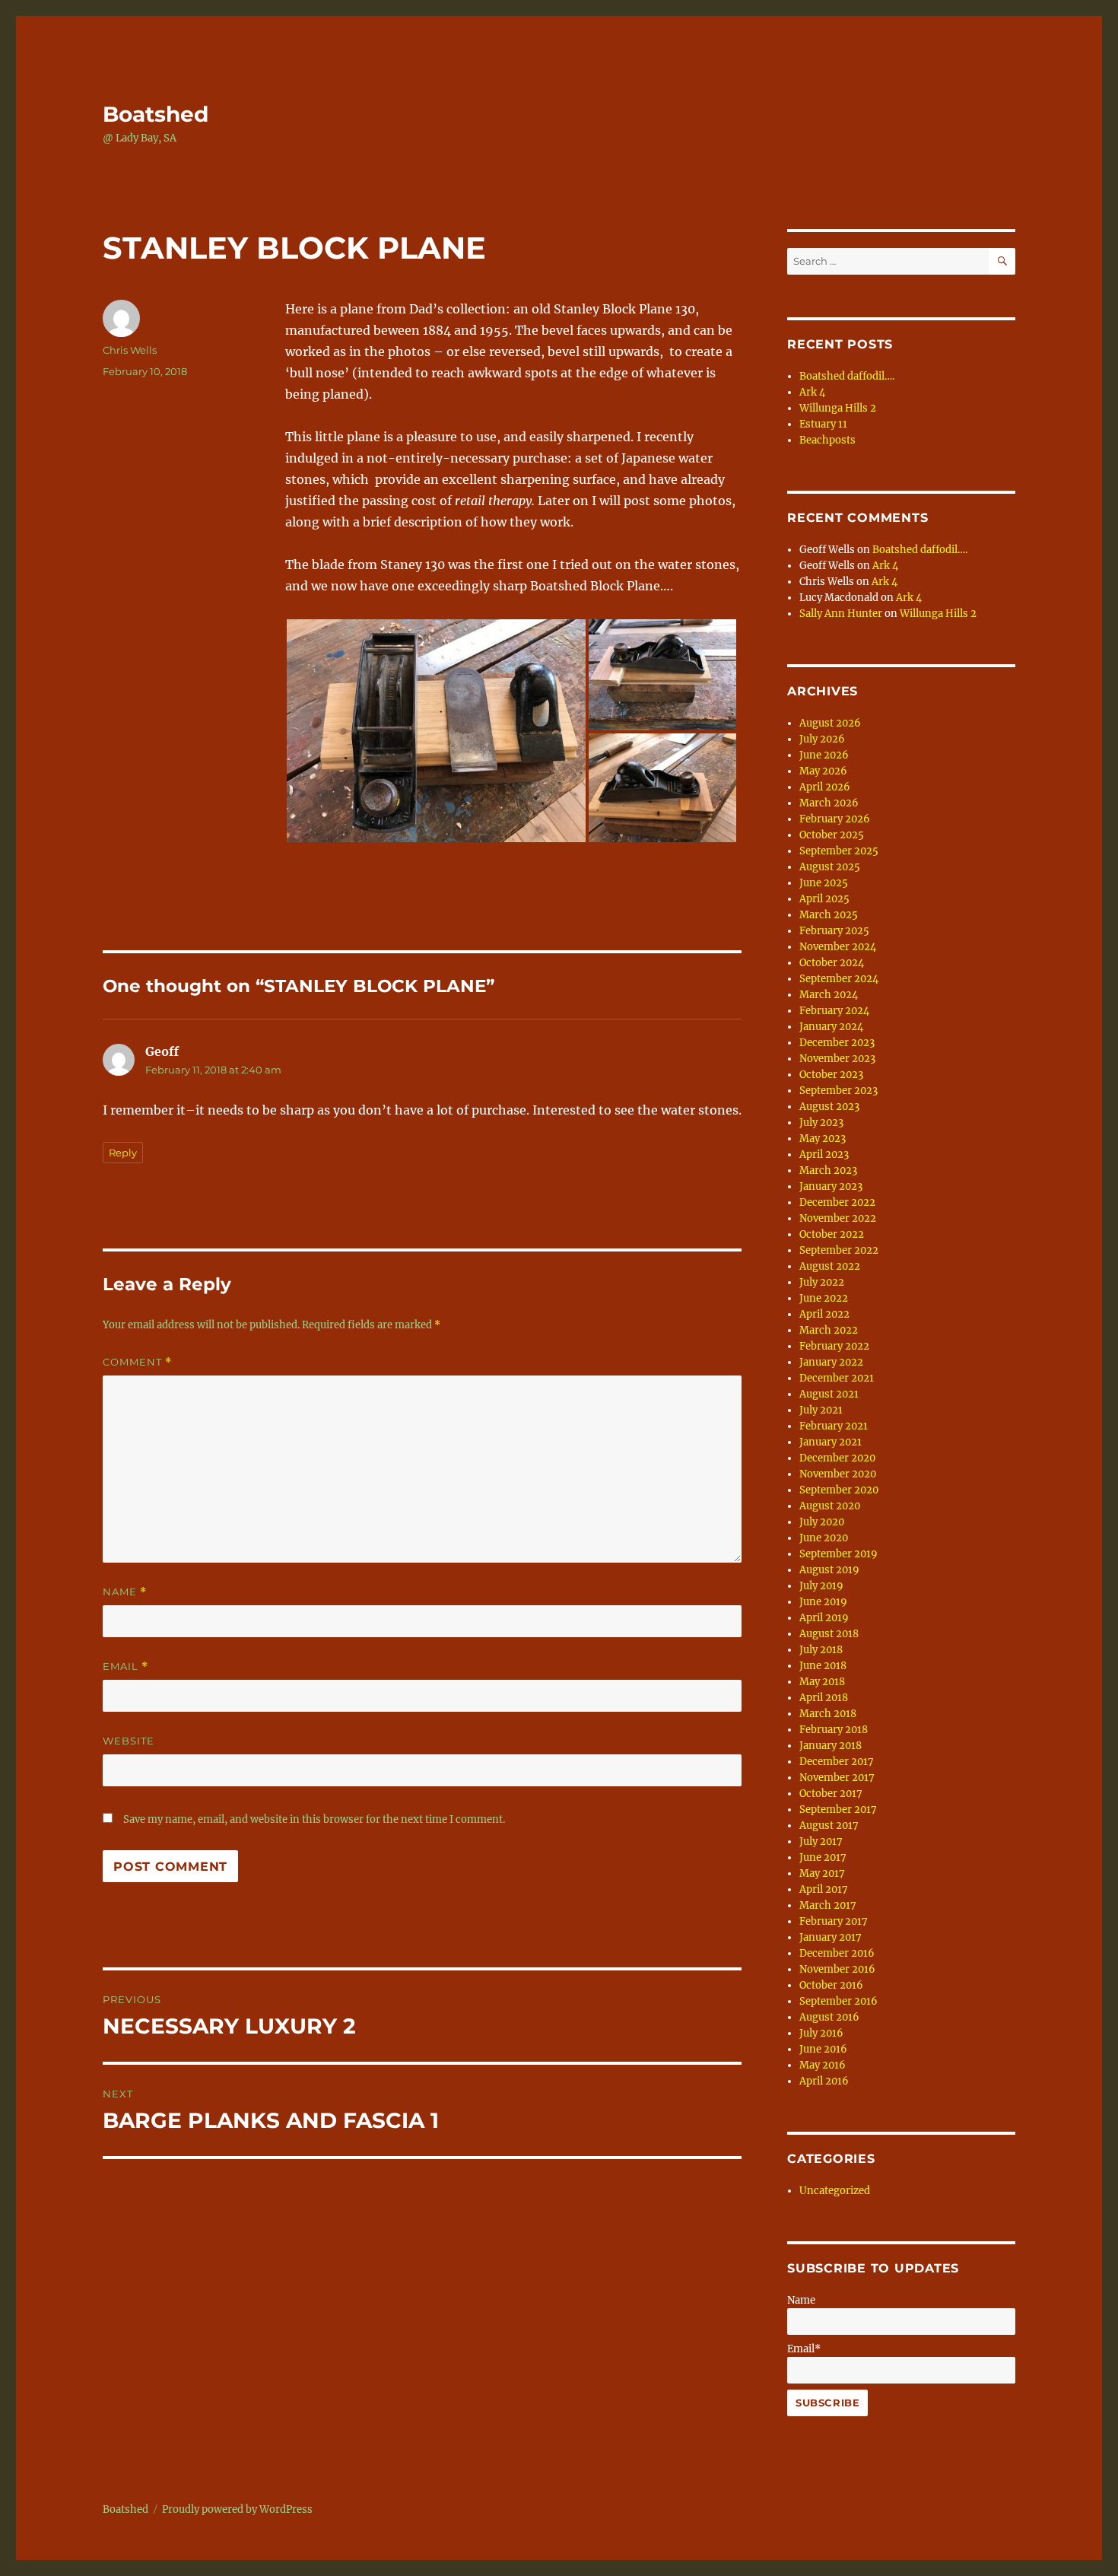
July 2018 (821, 1650)
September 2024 (839, 979)
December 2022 (837, 1202)
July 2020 (822, 1522)
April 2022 (824, 1314)
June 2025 (824, 883)
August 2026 (830, 723)
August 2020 (830, 1506)
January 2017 (831, 1937)
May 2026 (823, 771)
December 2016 (837, 1953)
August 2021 (829, 1394)
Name (125, 1592)
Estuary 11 (823, 424)
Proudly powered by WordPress (237, 2509)
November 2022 (838, 1218)
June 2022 (824, 1298)
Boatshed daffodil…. (847, 376)
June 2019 (823, 1602)
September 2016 (838, 2001)
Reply (123, 1153)
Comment (137, 1362)
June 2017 (823, 1857)
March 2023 (828, 1170)
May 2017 (822, 1873)
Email (125, 1666)
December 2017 (837, 1762)
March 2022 (829, 1330)
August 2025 (830, 867)
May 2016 (823, 2065)
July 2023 (821, 1123)
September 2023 (838, 1091)
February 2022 (834, 1346)
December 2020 (837, 1458)
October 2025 (832, 835)
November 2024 (838, 947)
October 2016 (831, 1985)
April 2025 (824, 899)
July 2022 (822, 1282)
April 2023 (824, 1154)
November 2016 (837, 1969)
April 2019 (824, 1618)
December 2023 (837, 1043)
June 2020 (824, 1538)
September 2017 (838, 1810)
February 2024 (834, 1011)
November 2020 (838, 1474)
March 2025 (829, 915)
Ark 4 (812, 392)
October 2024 (832, 963)
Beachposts (827, 440)
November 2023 (837, 1059)
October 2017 (831, 1794)
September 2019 (838, 1554)
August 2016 (829, 2017)
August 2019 (829, 1570)
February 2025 (834, 931)
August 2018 (829, 1634)
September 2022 (839, 1250)
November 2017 (837, 1778)
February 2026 (835, 819)
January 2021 (831, 1442)
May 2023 (823, 1139)
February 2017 (834, 1921)
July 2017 (821, 1841)
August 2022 (830, 1266)
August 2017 (829, 1825)
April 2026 (825, 787)
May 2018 (822, 1682)
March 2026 (829, 803)
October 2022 (832, 1234)
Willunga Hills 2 (838, 408)
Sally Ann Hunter (841, 614)
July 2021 (821, 1410)
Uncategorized (835, 2191)
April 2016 (824, 2081)
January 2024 (831, 1027)
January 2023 (831, 1186)
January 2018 (831, 1746)
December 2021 (837, 1378)
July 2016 (821, 2033)
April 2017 (824, 1889)
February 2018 (834, 1730)
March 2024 (829, 995)
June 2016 (823, 2049)
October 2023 (831, 1075)
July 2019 (821, 1586)
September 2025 (839, 851)
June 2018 (823, 1666)
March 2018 (828, 1714)
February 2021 (834, 1426)
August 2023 (829, 1107)
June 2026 (824, 755)
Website (129, 1741)
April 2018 (824, 1698)
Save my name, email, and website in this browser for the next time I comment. (314, 1819)
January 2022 (831, 1362)
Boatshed (156, 114)
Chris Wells (130, 350)
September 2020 (839, 1490)
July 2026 (822, 739)
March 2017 (828, 1905)
